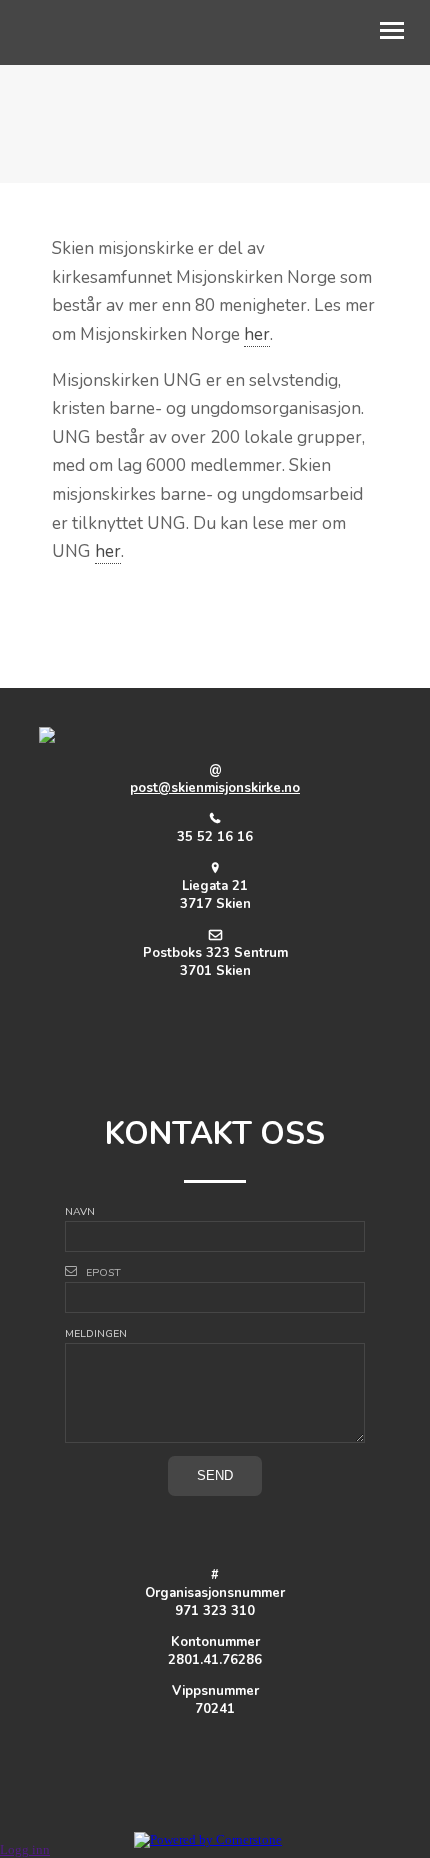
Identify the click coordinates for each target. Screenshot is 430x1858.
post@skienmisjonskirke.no (215, 788)
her (257, 334)
